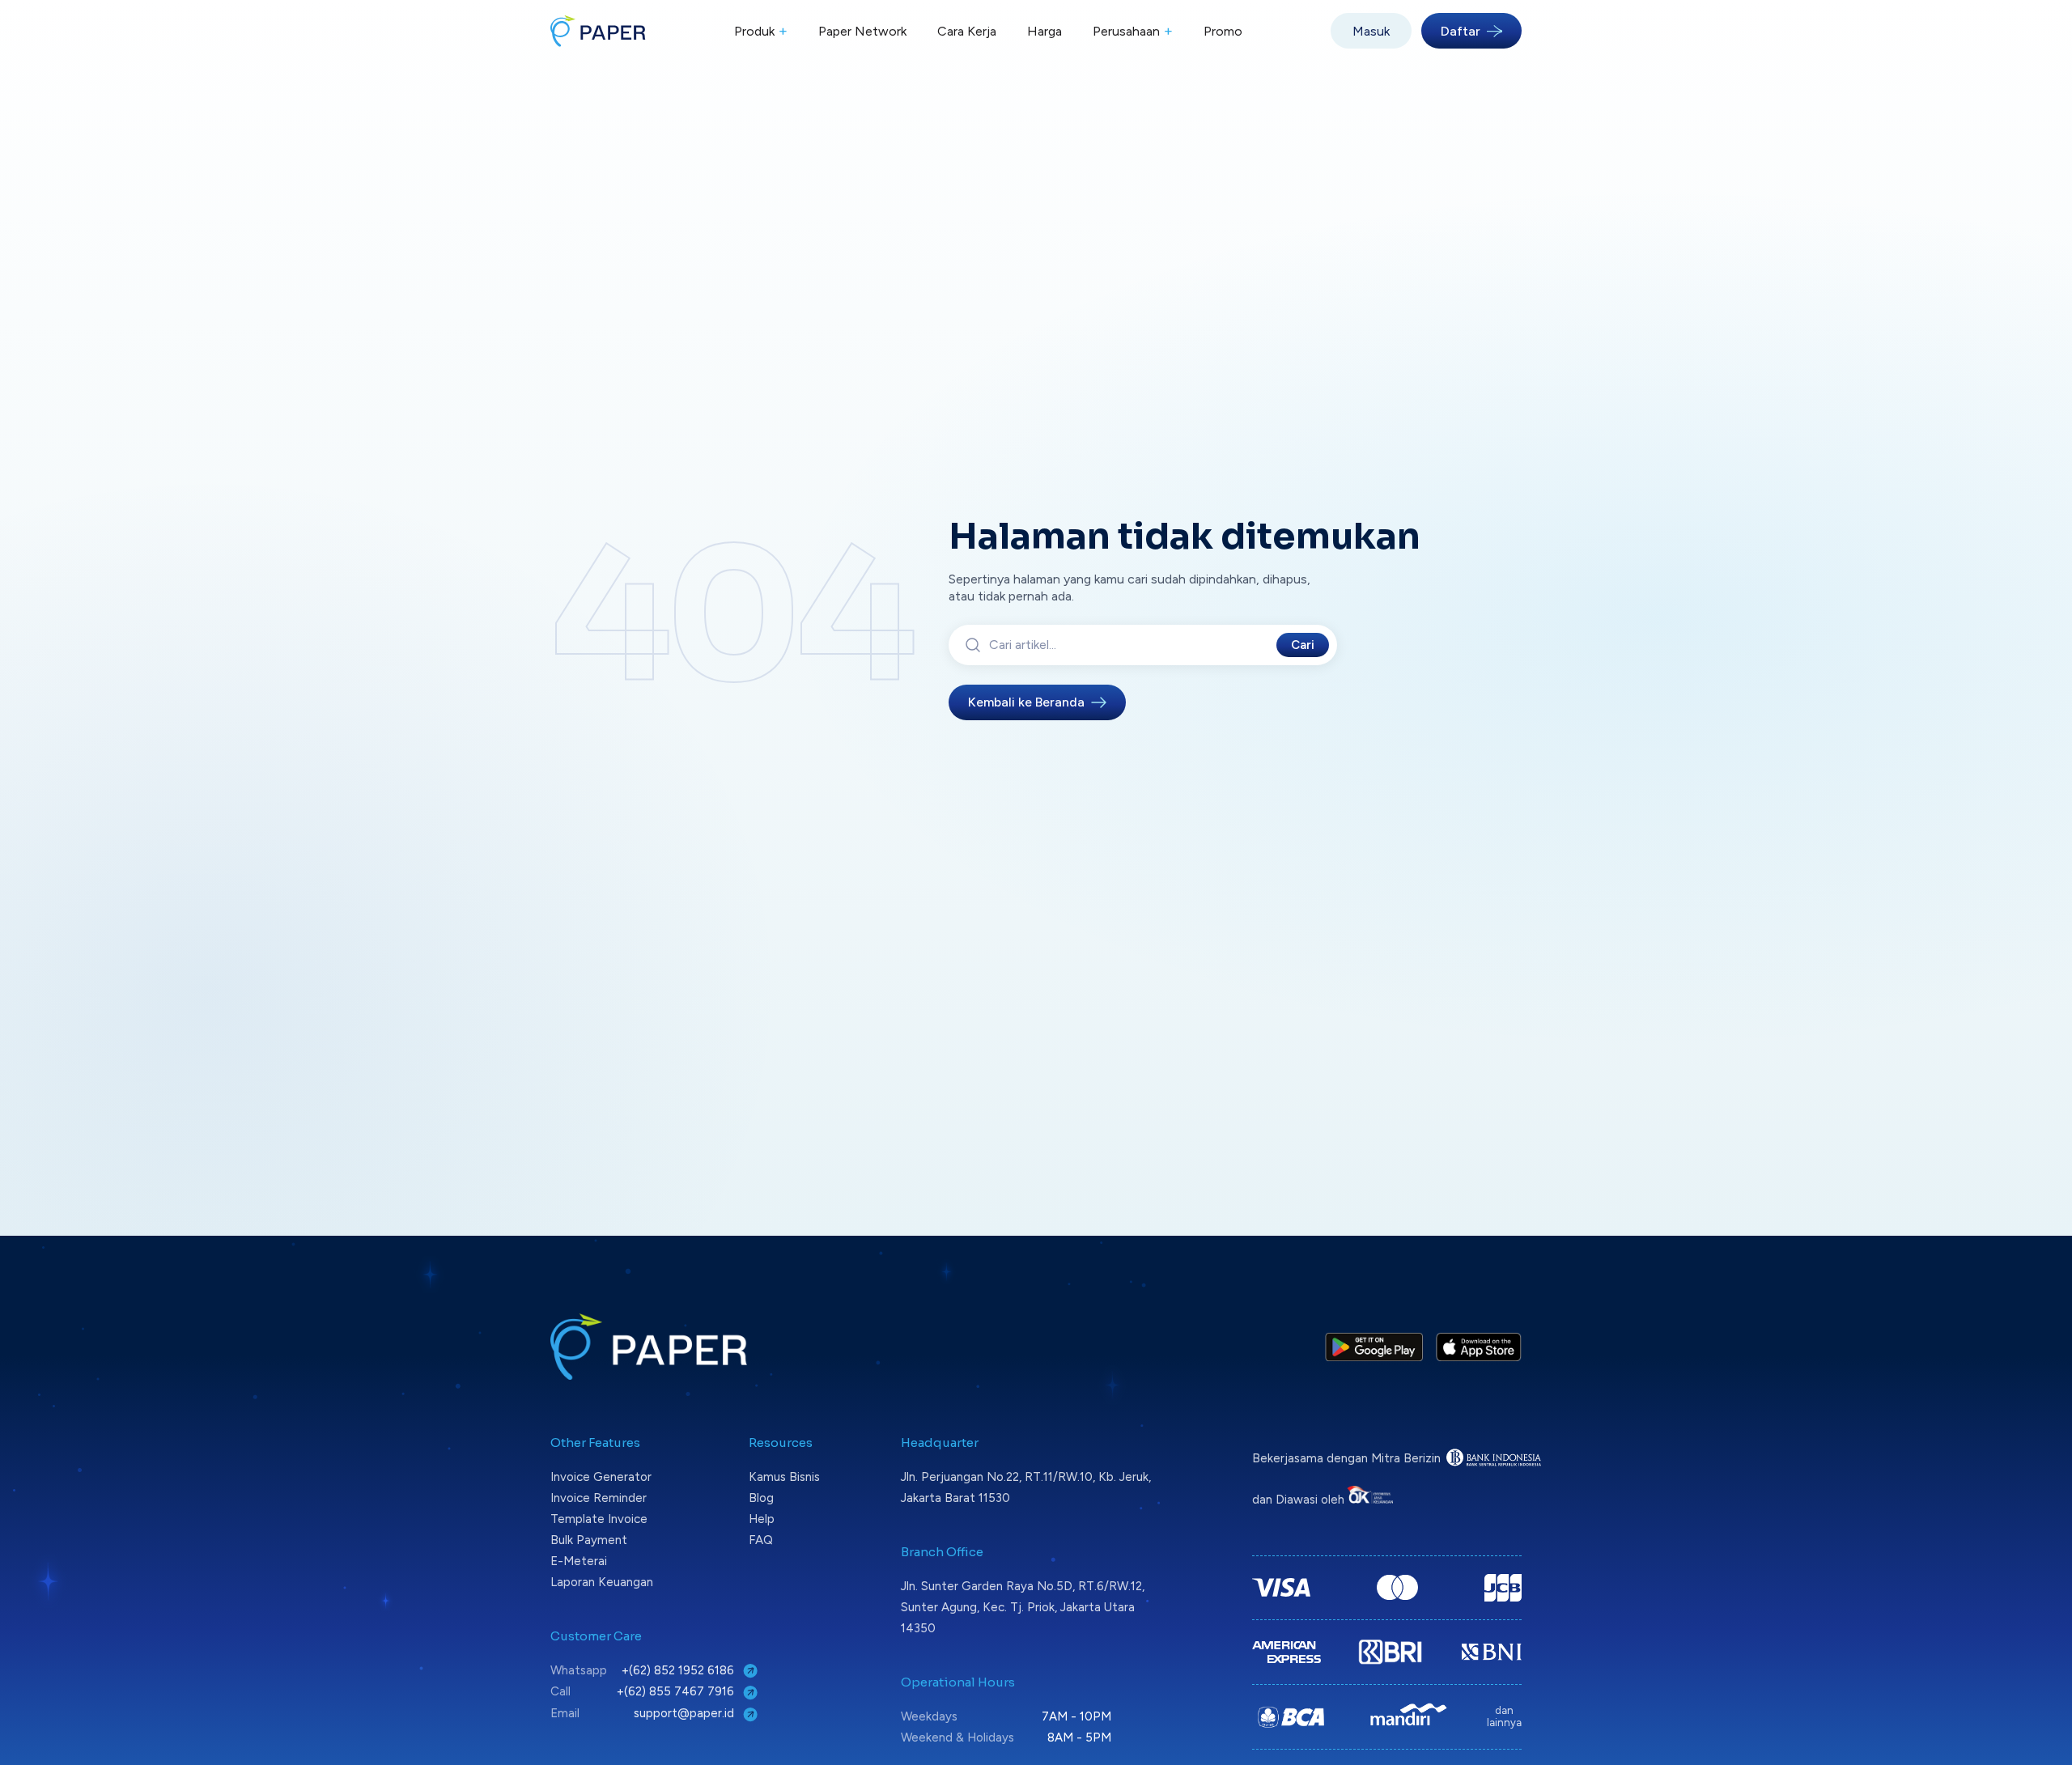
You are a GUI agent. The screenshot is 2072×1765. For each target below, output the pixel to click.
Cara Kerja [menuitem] (967, 31)
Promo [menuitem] (1223, 31)
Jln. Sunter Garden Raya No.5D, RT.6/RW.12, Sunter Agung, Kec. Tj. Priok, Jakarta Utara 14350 (1023, 1607)
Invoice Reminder (599, 1498)
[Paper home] (598, 31)
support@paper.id (686, 1713)
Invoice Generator (601, 1477)
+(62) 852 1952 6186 (679, 1670)
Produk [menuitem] (761, 31)
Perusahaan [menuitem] (1133, 31)
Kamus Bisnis (784, 1477)
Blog (761, 1498)
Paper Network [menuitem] (862, 31)
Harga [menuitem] (1044, 31)
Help (762, 1519)
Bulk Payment (589, 1540)
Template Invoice (599, 1519)
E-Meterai (579, 1561)
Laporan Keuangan (602, 1582)
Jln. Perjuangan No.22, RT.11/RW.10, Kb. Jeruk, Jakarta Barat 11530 (1026, 1487)
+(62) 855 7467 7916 (677, 1691)
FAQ (761, 1540)
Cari (1303, 645)
